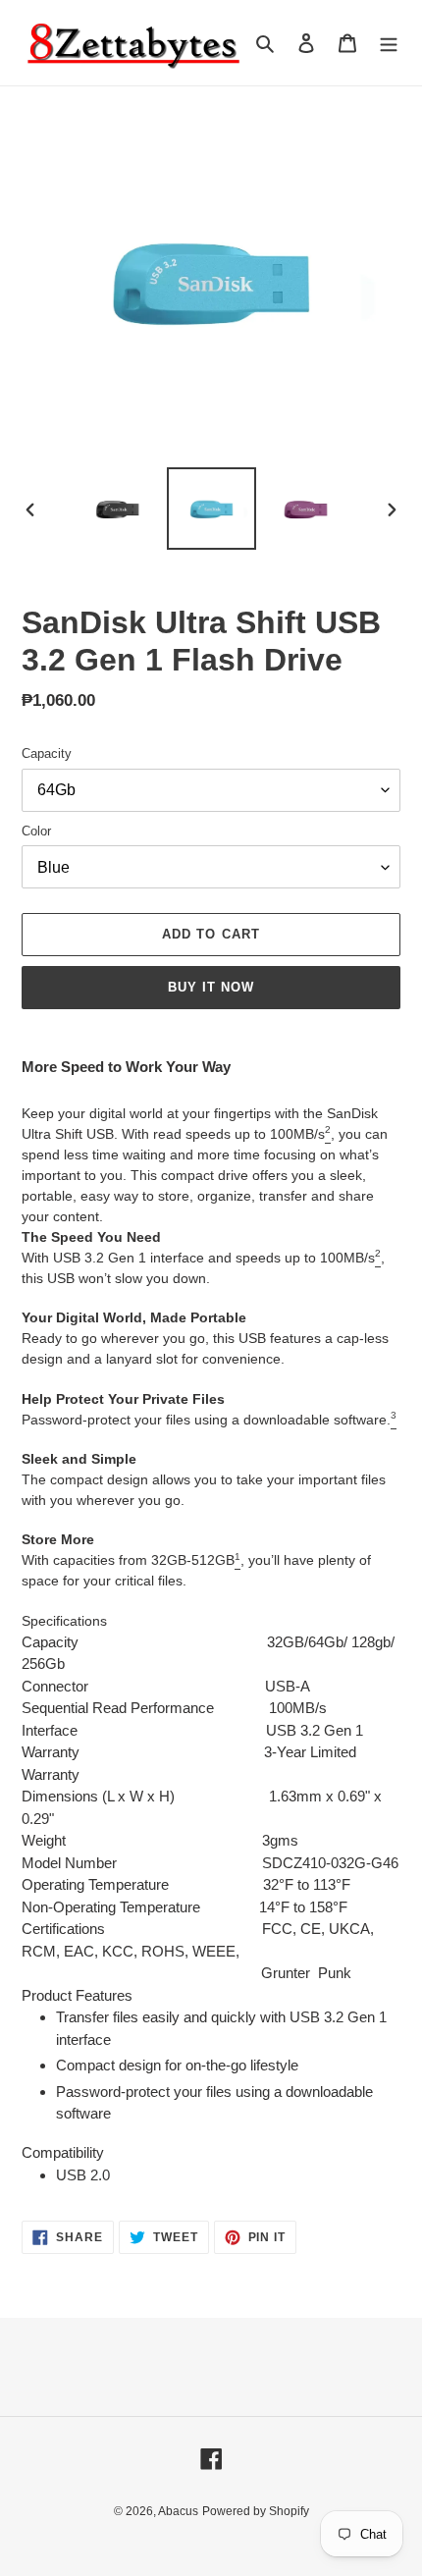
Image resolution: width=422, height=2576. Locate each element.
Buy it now (211, 987)
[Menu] (389, 43)
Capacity (47, 753)
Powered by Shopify (256, 2511)
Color (36, 831)
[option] (118, 508)
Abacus (178, 2511)
